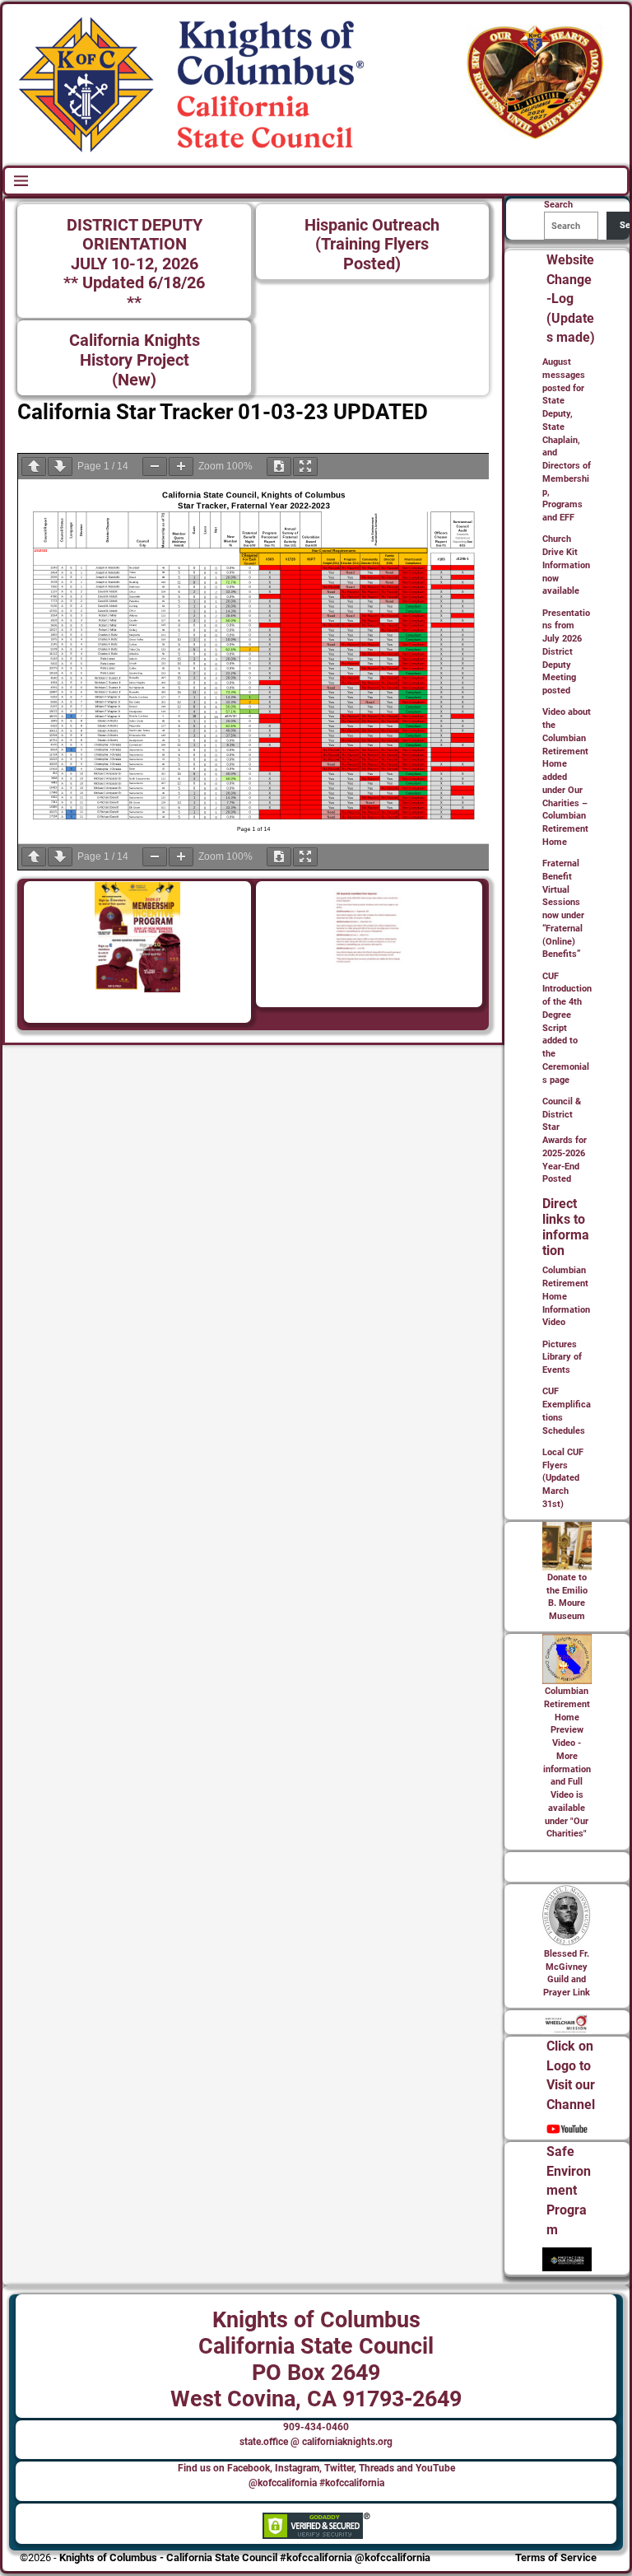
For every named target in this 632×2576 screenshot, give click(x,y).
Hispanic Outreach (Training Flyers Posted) (372, 245)
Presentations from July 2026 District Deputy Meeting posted (566, 652)
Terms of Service (556, 2557)
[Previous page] (34, 467)
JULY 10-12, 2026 (135, 264)
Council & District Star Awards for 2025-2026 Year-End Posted (565, 1141)
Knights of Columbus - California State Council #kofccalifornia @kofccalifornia (245, 2557)
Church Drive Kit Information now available (566, 565)
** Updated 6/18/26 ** (134, 293)
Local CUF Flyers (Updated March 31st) (563, 1478)
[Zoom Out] (155, 467)
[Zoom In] (181, 467)
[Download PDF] (279, 467)
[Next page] (60, 467)
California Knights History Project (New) (135, 360)
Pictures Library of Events (562, 1358)
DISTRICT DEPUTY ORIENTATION (135, 235)
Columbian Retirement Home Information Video (566, 1296)
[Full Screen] (305, 467)
